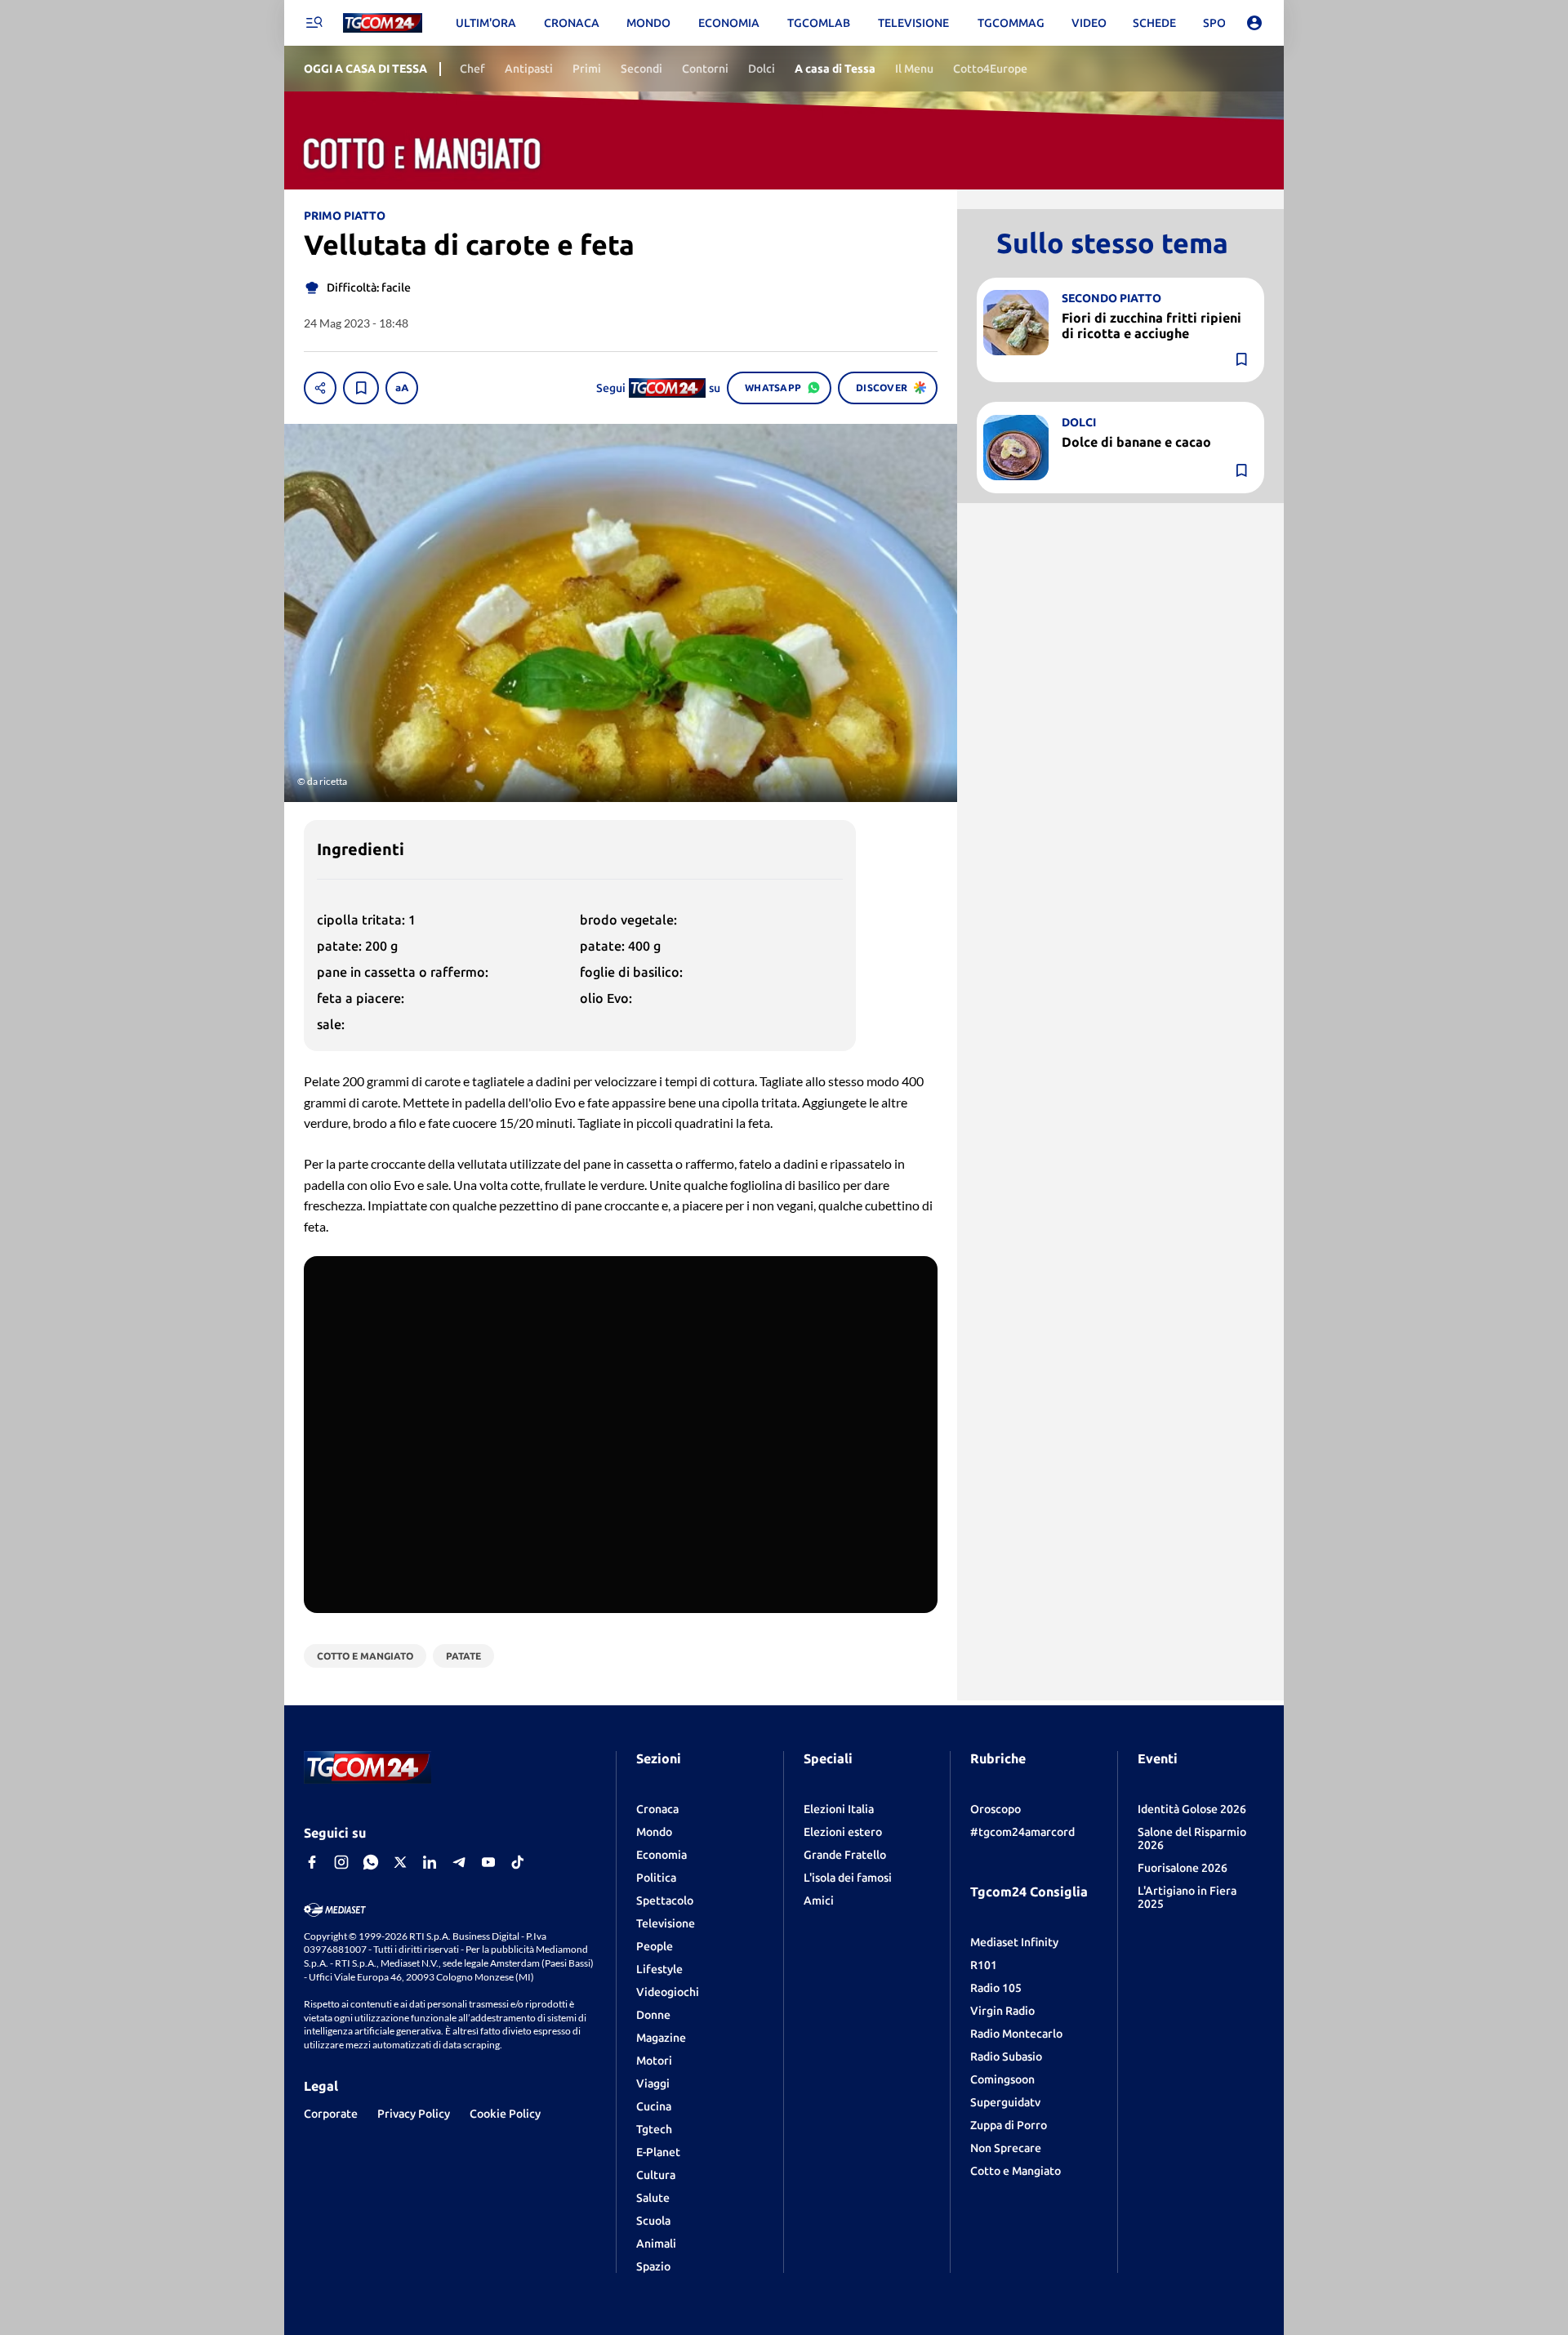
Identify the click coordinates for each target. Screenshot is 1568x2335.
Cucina (654, 2106)
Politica (656, 1878)
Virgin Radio (1002, 2011)
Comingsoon (1002, 2079)
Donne (653, 2015)
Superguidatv (1005, 2102)
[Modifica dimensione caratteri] (402, 388)
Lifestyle (659, 1969)
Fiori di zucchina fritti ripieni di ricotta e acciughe (1151, 325)
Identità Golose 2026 (1192, 1809)
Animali (656, 2244)
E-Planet (658, 2152)
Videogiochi (668, 1992)
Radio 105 (996, 1988)
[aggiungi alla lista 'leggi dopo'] (361, 388)
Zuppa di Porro (1009, 2125)
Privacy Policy (414, 2114)
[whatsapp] (371, 1862)
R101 (984, 1965)
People (655, 1946)
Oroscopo (996, 1809)
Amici (819, 1901)
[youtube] (488, 1862)
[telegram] (459, 1862)
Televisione (666, 1923)
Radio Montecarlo (1016, 2034)
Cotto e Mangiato (1016, 2171)
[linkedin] (430, 1862)
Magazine (661, 2038)
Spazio (653, 2266)
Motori (654, 2061)
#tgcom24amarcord (1022, 1832)
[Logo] (383, 23)
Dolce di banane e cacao (1136, 441)
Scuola (653, 2221)
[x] (400, 1862)
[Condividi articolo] (320, 388)
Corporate (331, 2114)
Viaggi (653, 2083)
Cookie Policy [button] (505, 2114)
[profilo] (1254, 23)
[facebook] (312, 1862)
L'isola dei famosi (848, 1878)
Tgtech (654, 2129)
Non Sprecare (1006, 2148)
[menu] (314, 23)
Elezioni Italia (839, 1809)
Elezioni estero (843, 1832)
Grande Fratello (845, 1855)
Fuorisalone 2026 (1183, 1868)
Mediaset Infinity (1014, 1942)
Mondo (654, 1832)
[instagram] (341, 1862)
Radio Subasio (1006, 2056)
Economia (661, 1855)
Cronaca (657, 1809)
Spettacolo (665, 1901)
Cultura (656, 2175)
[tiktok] (518, 1862)
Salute (653, 2198)
